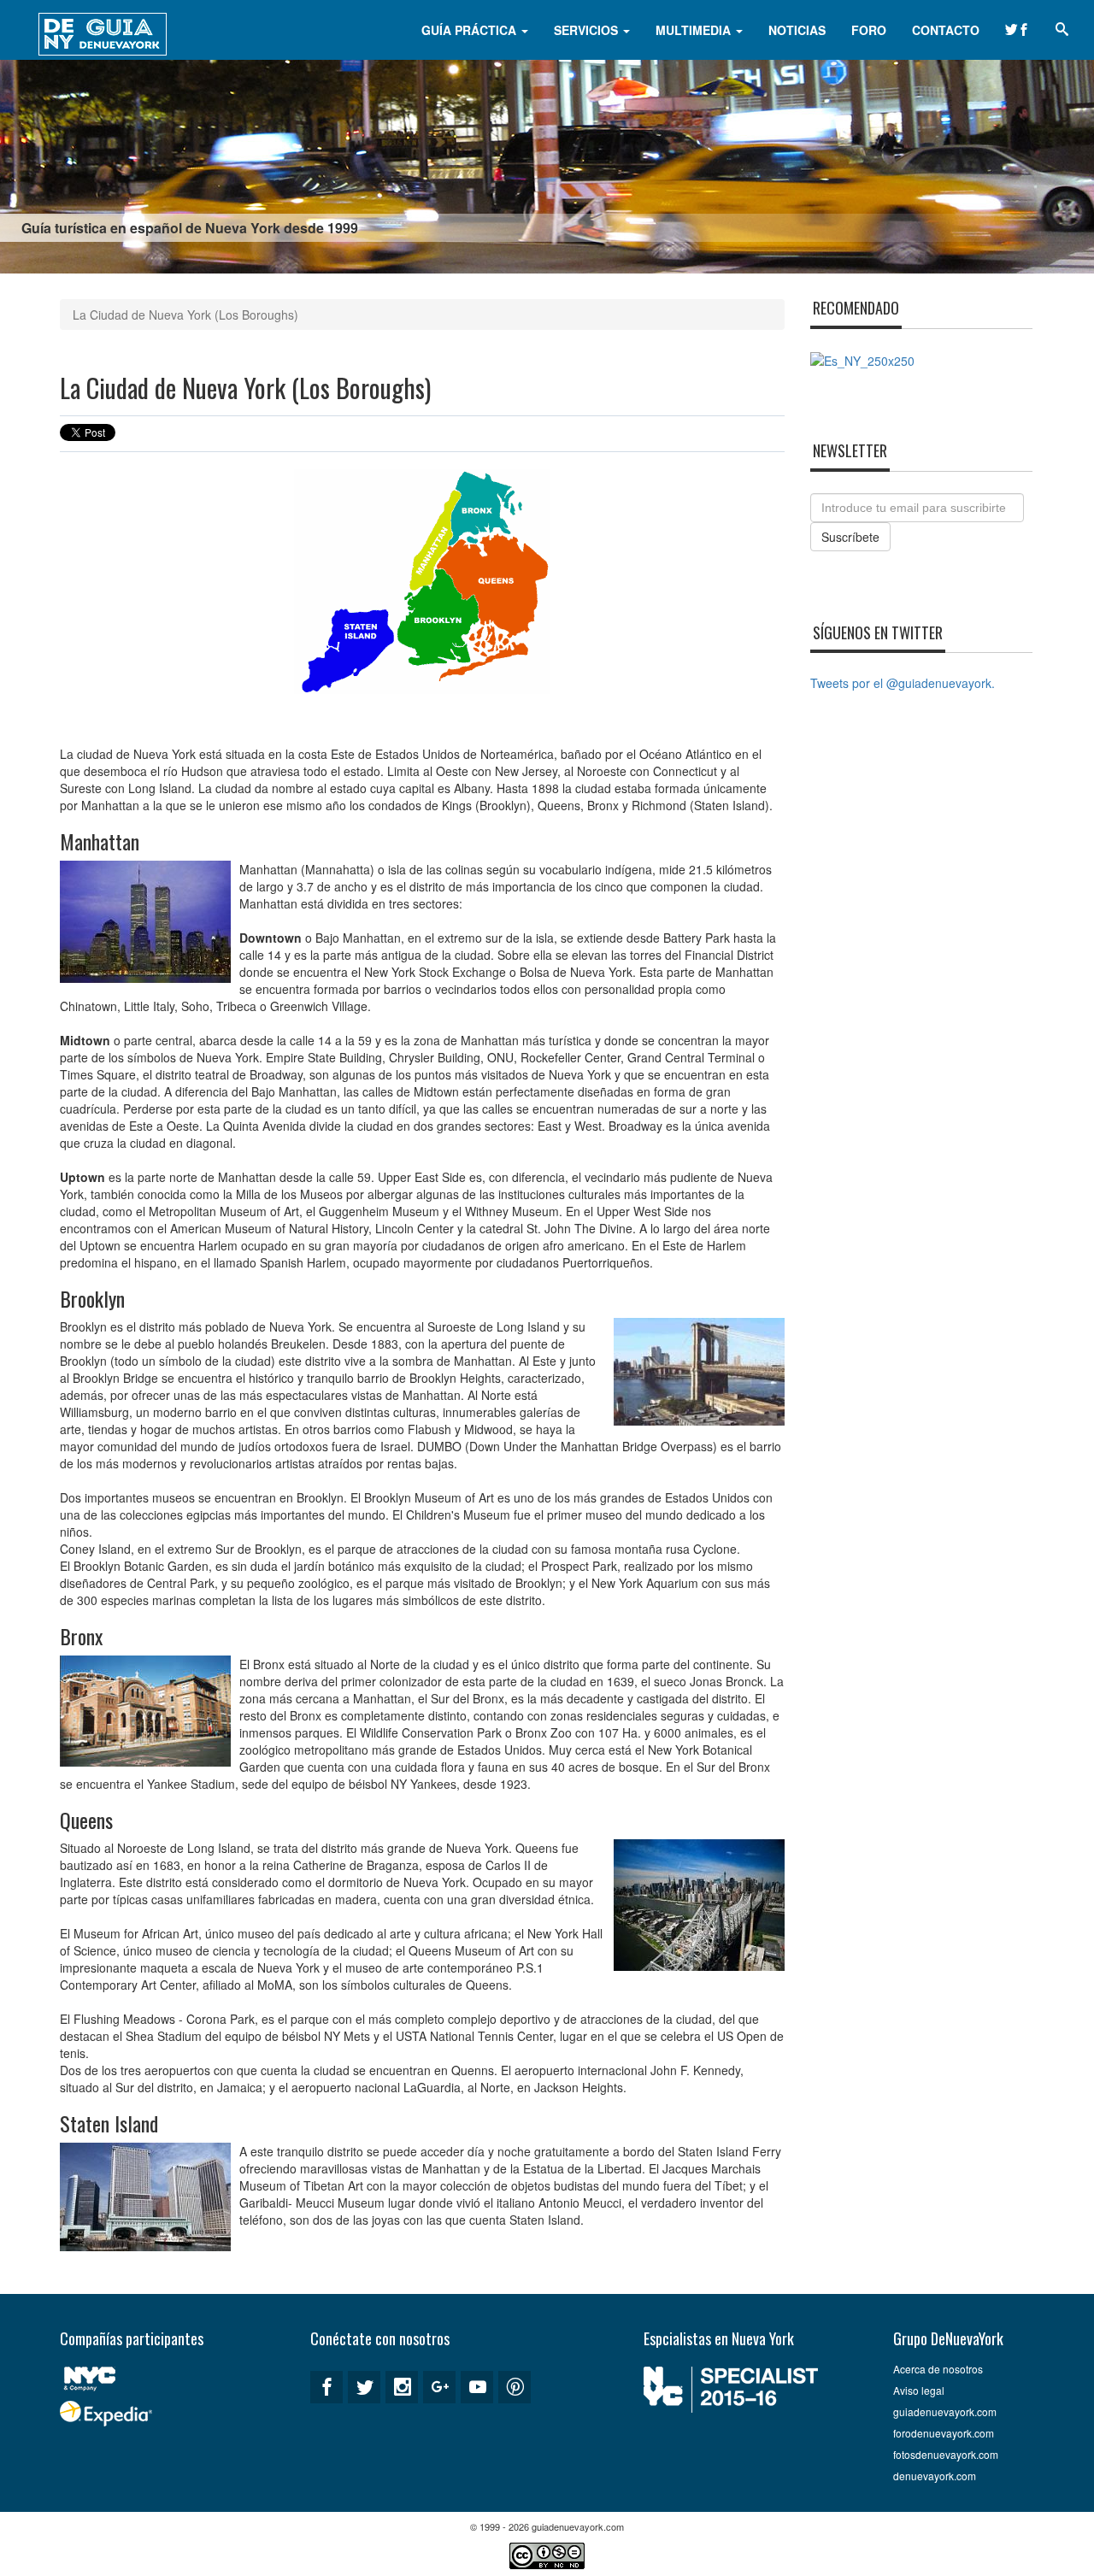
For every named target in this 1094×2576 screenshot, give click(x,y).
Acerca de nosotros (938, 2369)
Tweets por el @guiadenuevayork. (903, 683)
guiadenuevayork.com (945, 2411)
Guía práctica (471, 30)
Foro (869, 30)
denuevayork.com (935, 2476)
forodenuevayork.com (944, 2433)
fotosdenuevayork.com (946, 2454)
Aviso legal (919, 2390)
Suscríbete (850, 537)
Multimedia (695, 30)
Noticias (797, 30)
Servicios (588, 30)
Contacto (946, 30)
